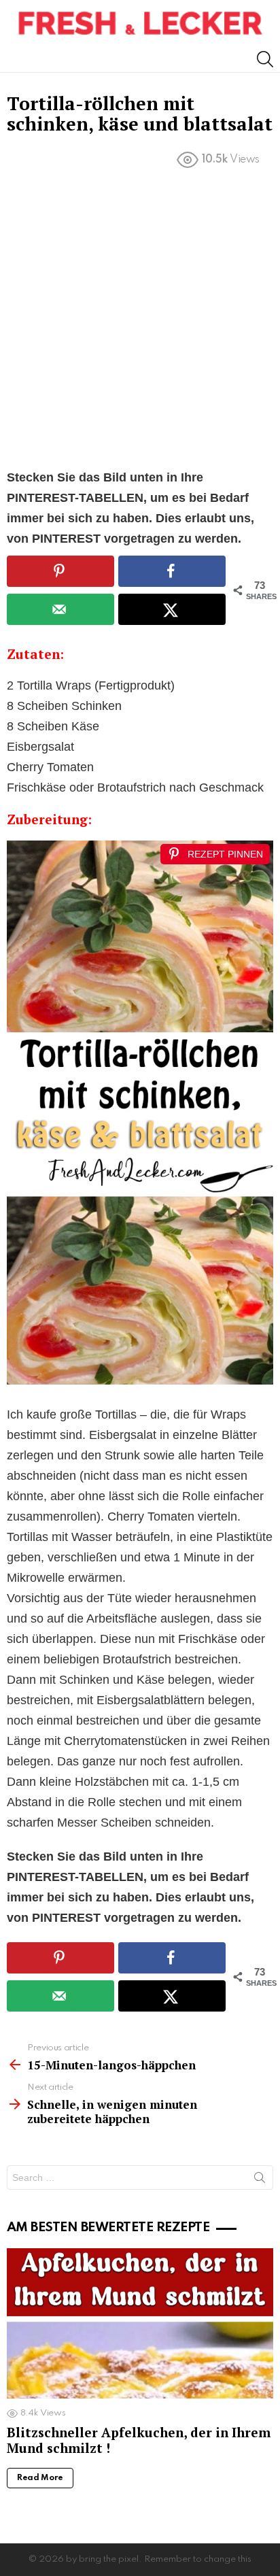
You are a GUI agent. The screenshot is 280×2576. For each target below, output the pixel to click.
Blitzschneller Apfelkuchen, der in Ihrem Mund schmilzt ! (139, 2440)
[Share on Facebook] (172, 571)
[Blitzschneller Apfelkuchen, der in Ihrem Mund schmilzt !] (140, 2323)
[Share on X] (172, 609)
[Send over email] (60, 609)
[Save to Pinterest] (60, 571)
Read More (40, 2478)
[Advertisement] (140, 322)
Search (260, 2180)
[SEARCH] (265, 59)
